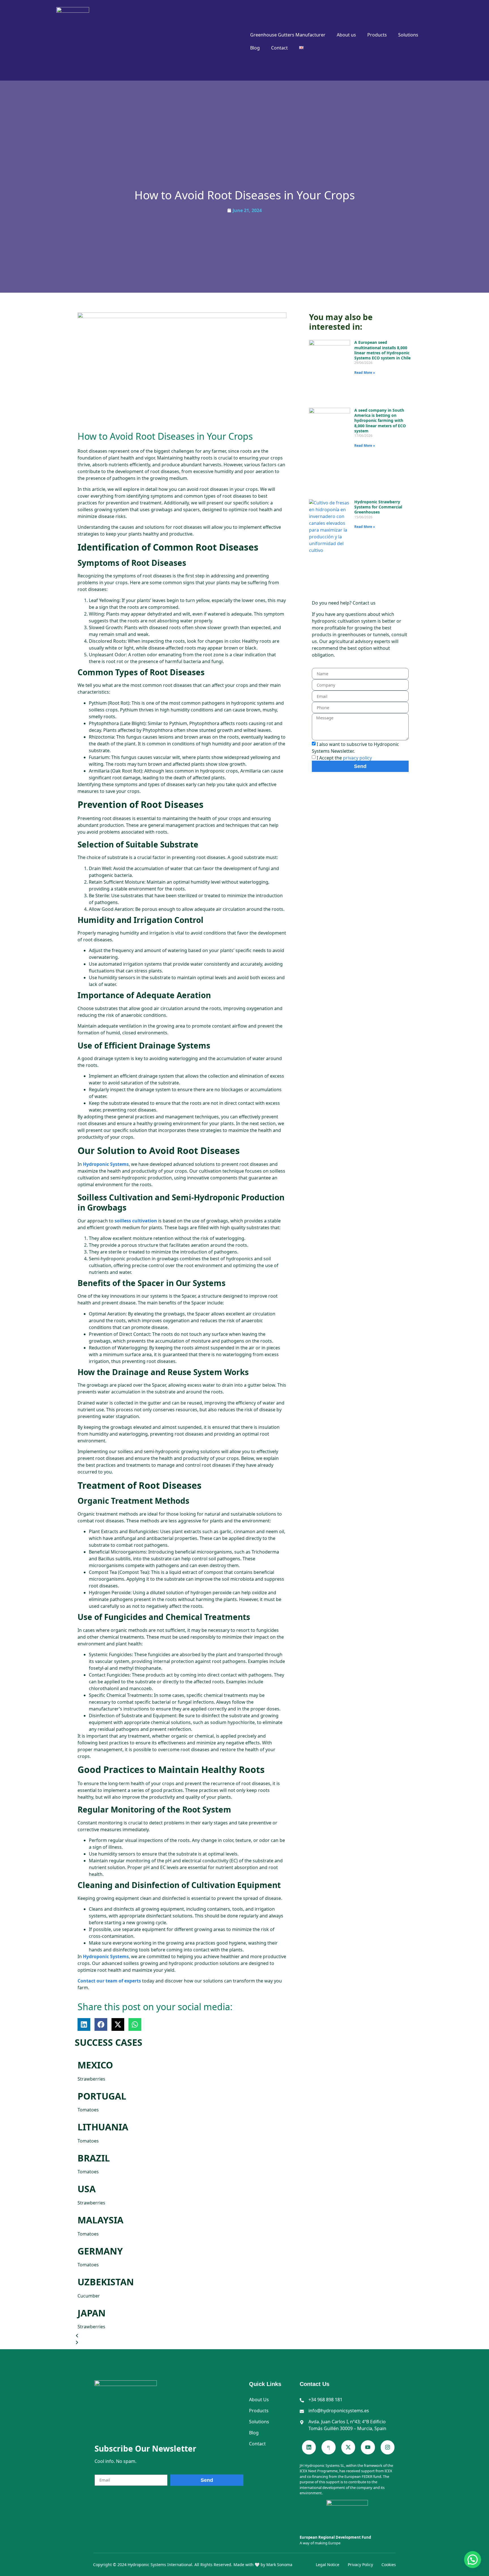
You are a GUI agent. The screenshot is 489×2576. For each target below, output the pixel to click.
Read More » (365, 373)
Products (377, 35)
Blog (255, 48)
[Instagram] (388, 2447)
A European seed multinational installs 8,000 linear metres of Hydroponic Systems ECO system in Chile (382, 350)
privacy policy (357, 758)
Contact (279, 48)
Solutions (408, 35)
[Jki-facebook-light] (328, 2447)
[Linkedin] (309, 2447)
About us (346, 35)
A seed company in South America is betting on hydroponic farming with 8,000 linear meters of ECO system (380, 420)
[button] (84, 2024)
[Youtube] (368, 2447)
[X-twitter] (348, 2447)
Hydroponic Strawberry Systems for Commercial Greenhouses (378, 507)
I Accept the (344, 758)
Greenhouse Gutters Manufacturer (288, 35)
